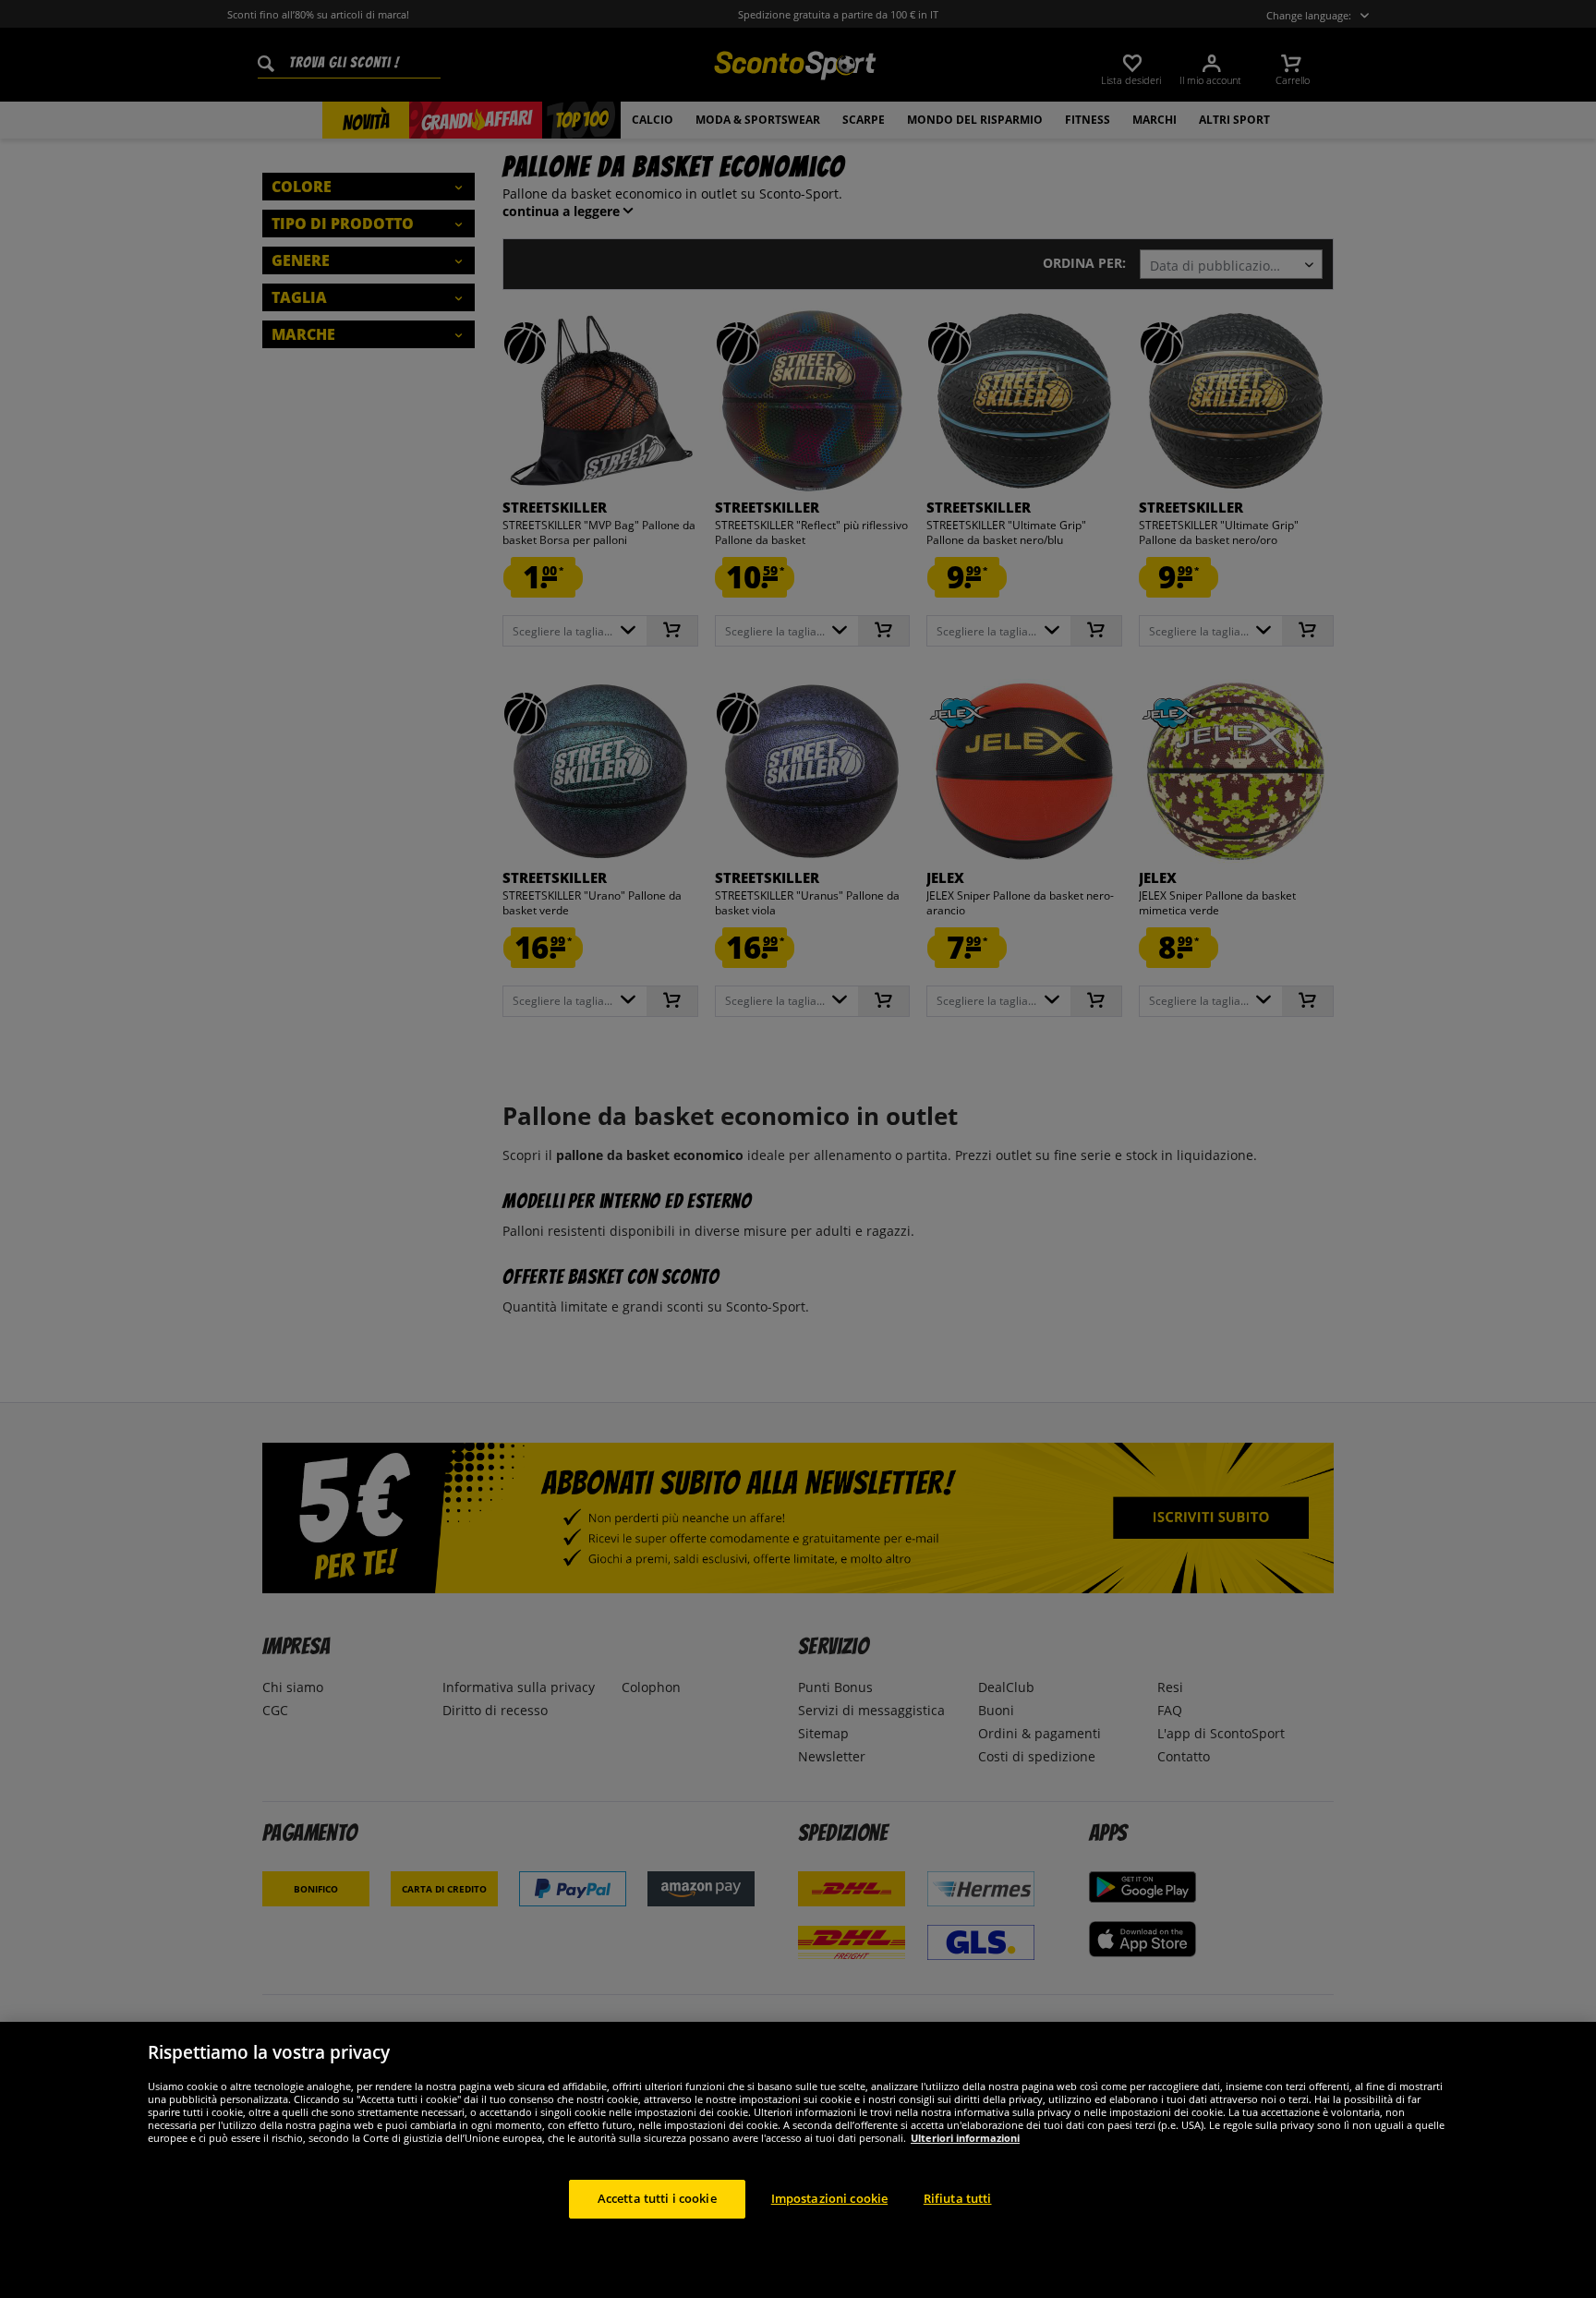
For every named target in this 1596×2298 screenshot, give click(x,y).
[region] (798, 2160)
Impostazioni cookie (829, 2198)
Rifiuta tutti (958, 2198)
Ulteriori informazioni (965, 2138)
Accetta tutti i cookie (657, 2198)
